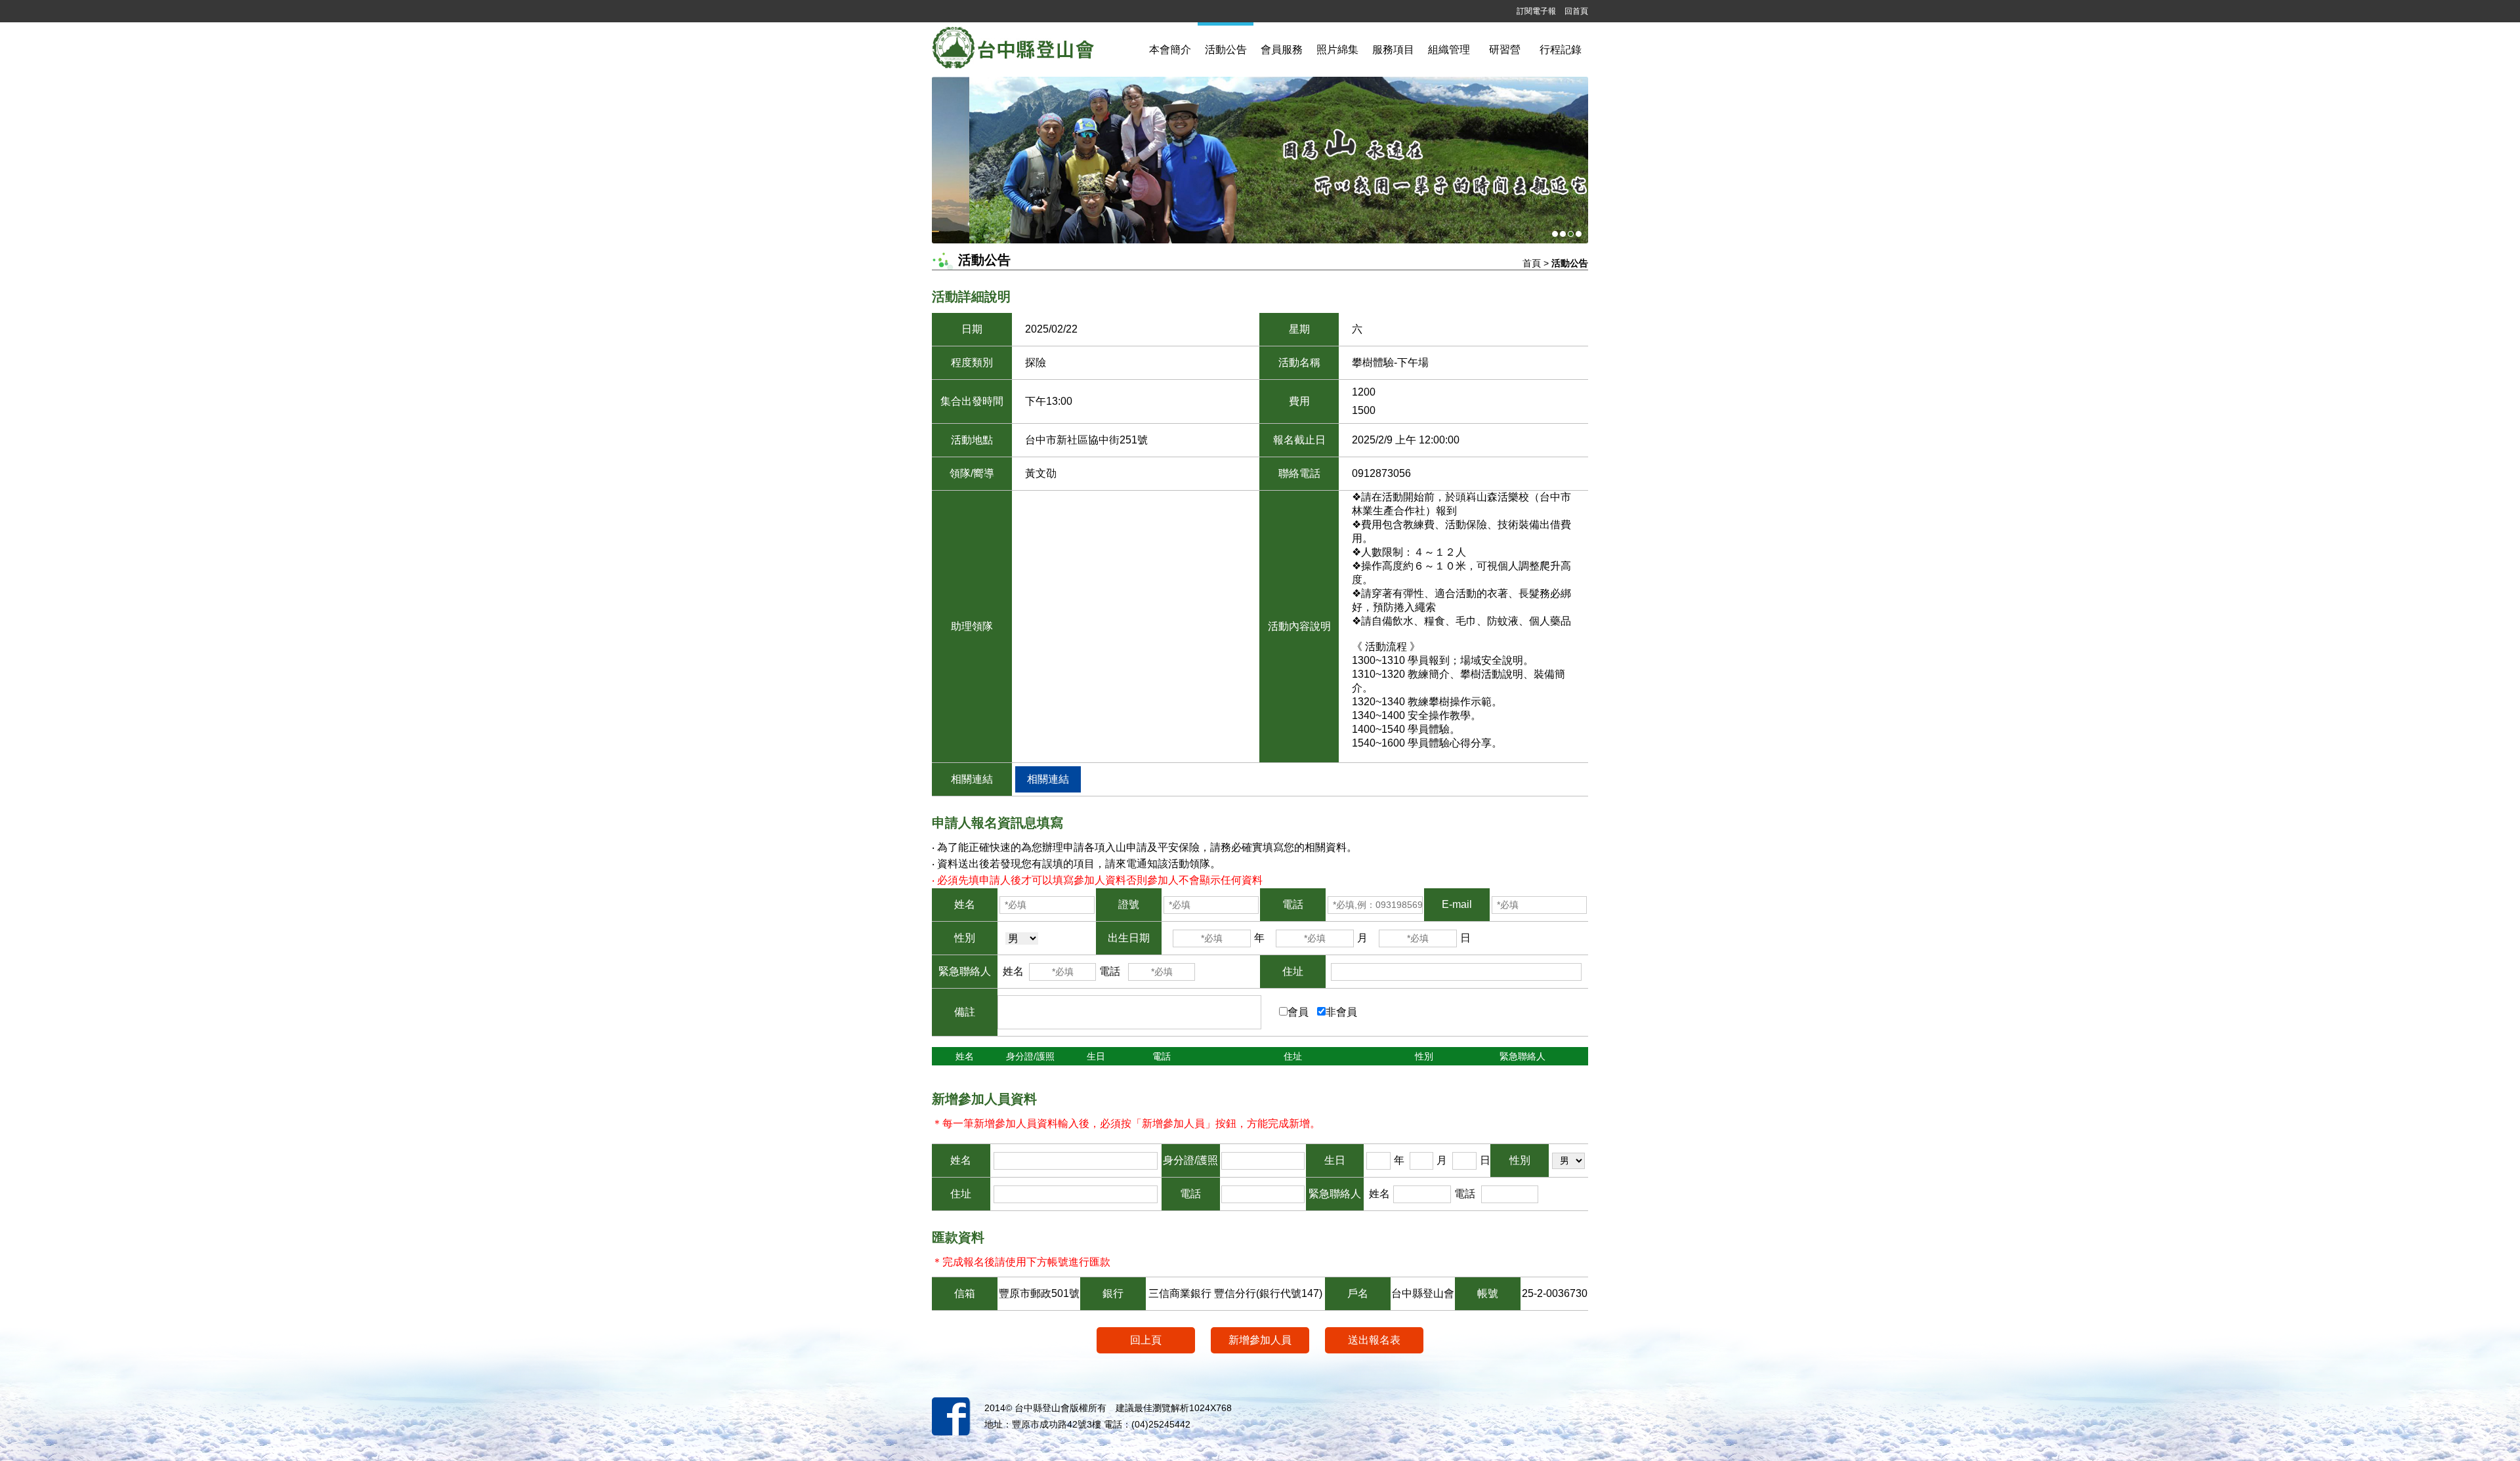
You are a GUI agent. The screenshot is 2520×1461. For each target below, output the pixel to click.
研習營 (1505, 50)
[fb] (951, 1407)
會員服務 (1282, 50)
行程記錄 (1561, 50)
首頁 (1532, 263)
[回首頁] (1035, 50)
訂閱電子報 (1536, 11)
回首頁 (1576, 11)
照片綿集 (1337, 50)
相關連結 (1048, 779)
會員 (1298, 1012)
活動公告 (1226, 50)
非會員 (1341, 1012)
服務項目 (1393, 50)
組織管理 (1449, 50)
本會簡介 (1170, 50)
